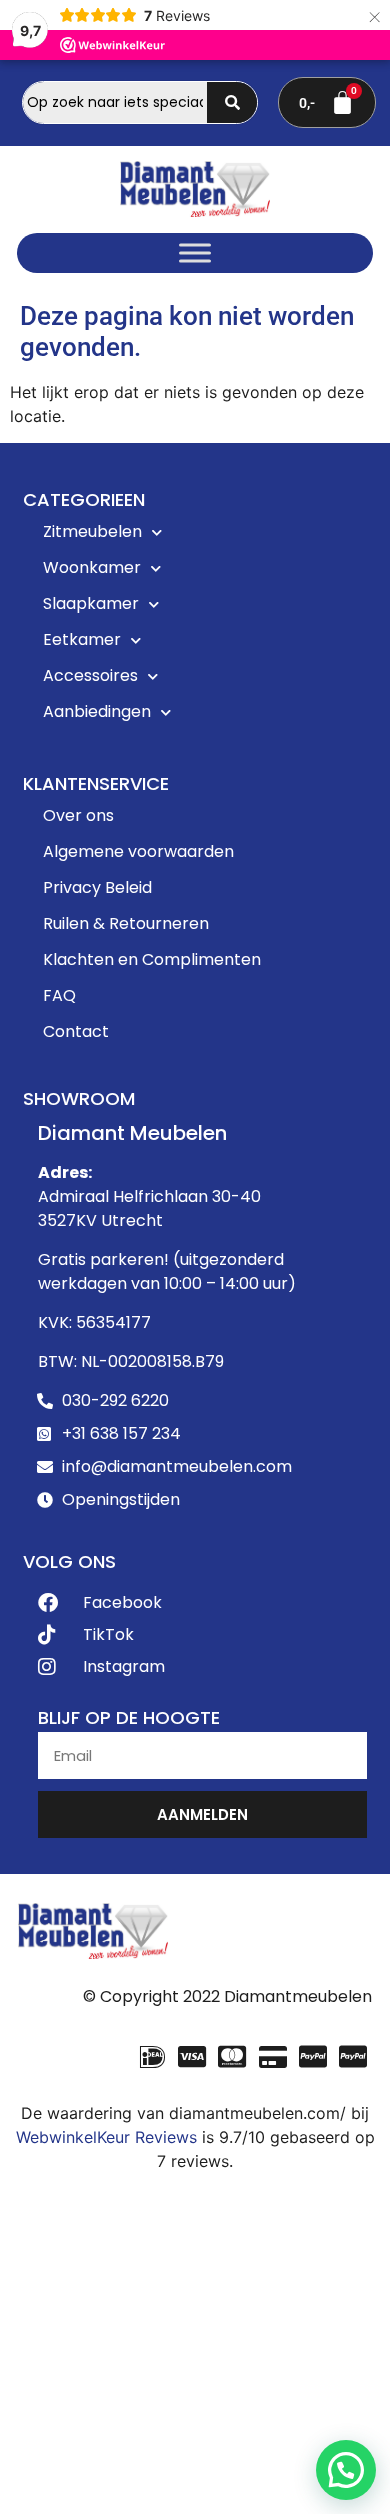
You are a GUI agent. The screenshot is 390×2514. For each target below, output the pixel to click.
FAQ (59, 995)
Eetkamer (82, 639)
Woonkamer (92, 567)
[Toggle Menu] (195, 252)
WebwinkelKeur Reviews (106, 2137)
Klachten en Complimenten (152, 959)
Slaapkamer (91, 603)
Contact (76, 1031)
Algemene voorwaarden (138, 851)
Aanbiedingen (97, 711)
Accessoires (90, 675)
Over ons (78, 815)
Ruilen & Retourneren (126, 923)
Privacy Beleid (97, 887)
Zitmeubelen (92, 531)
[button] (346, 2470)
